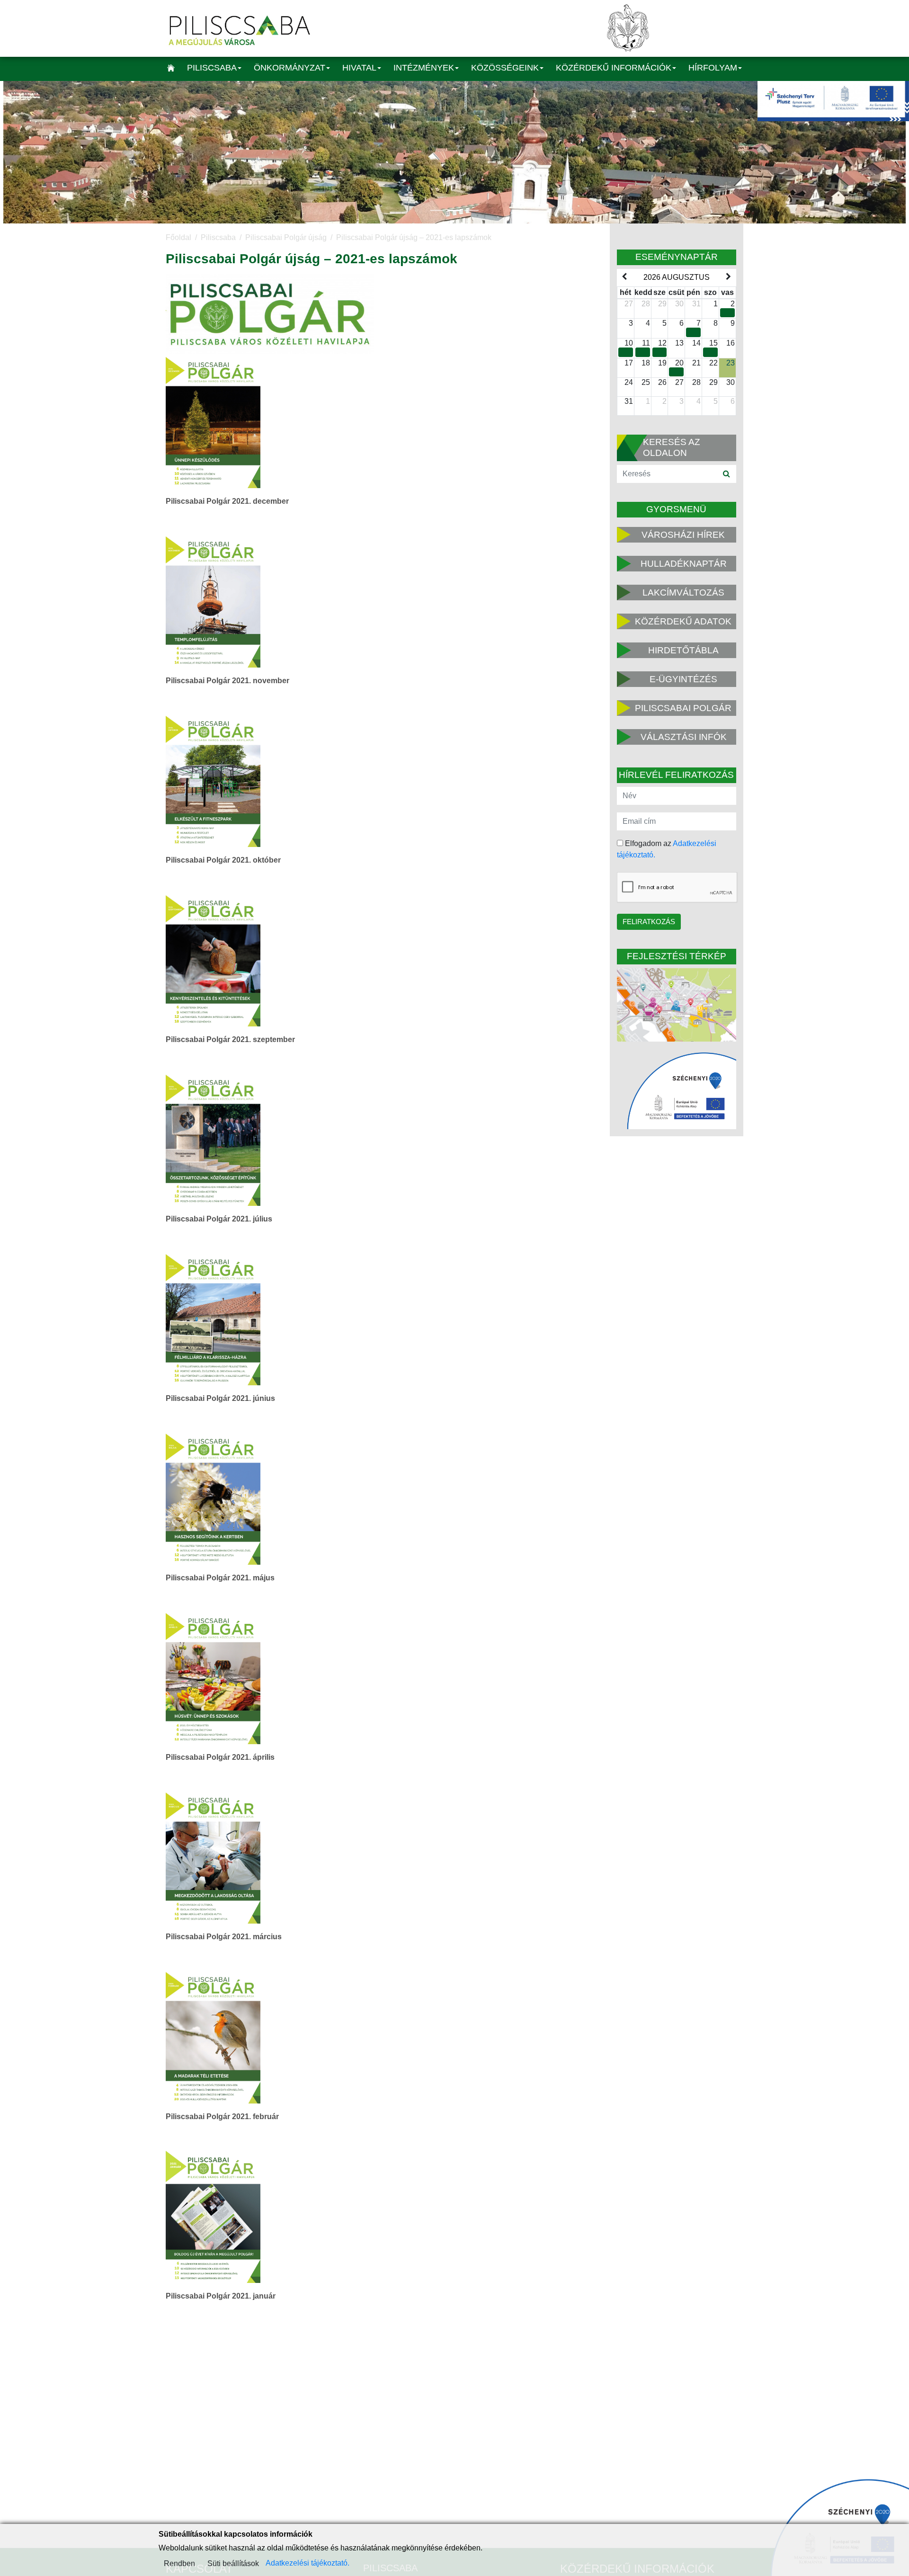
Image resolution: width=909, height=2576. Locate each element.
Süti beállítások (233, 2563)
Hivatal (359, 68)
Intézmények (424, 68)
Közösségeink (505, 68)
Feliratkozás (649, 922)
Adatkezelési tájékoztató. (307, 2563)
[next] (729, 277)
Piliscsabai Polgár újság (286, 237)
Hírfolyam (713, 68)
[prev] (624, 277)
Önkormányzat (290, 68)
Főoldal (178, 237)
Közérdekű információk (614, 68)
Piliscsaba (212, 68)
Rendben (179, 2563)
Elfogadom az (667, 849)
